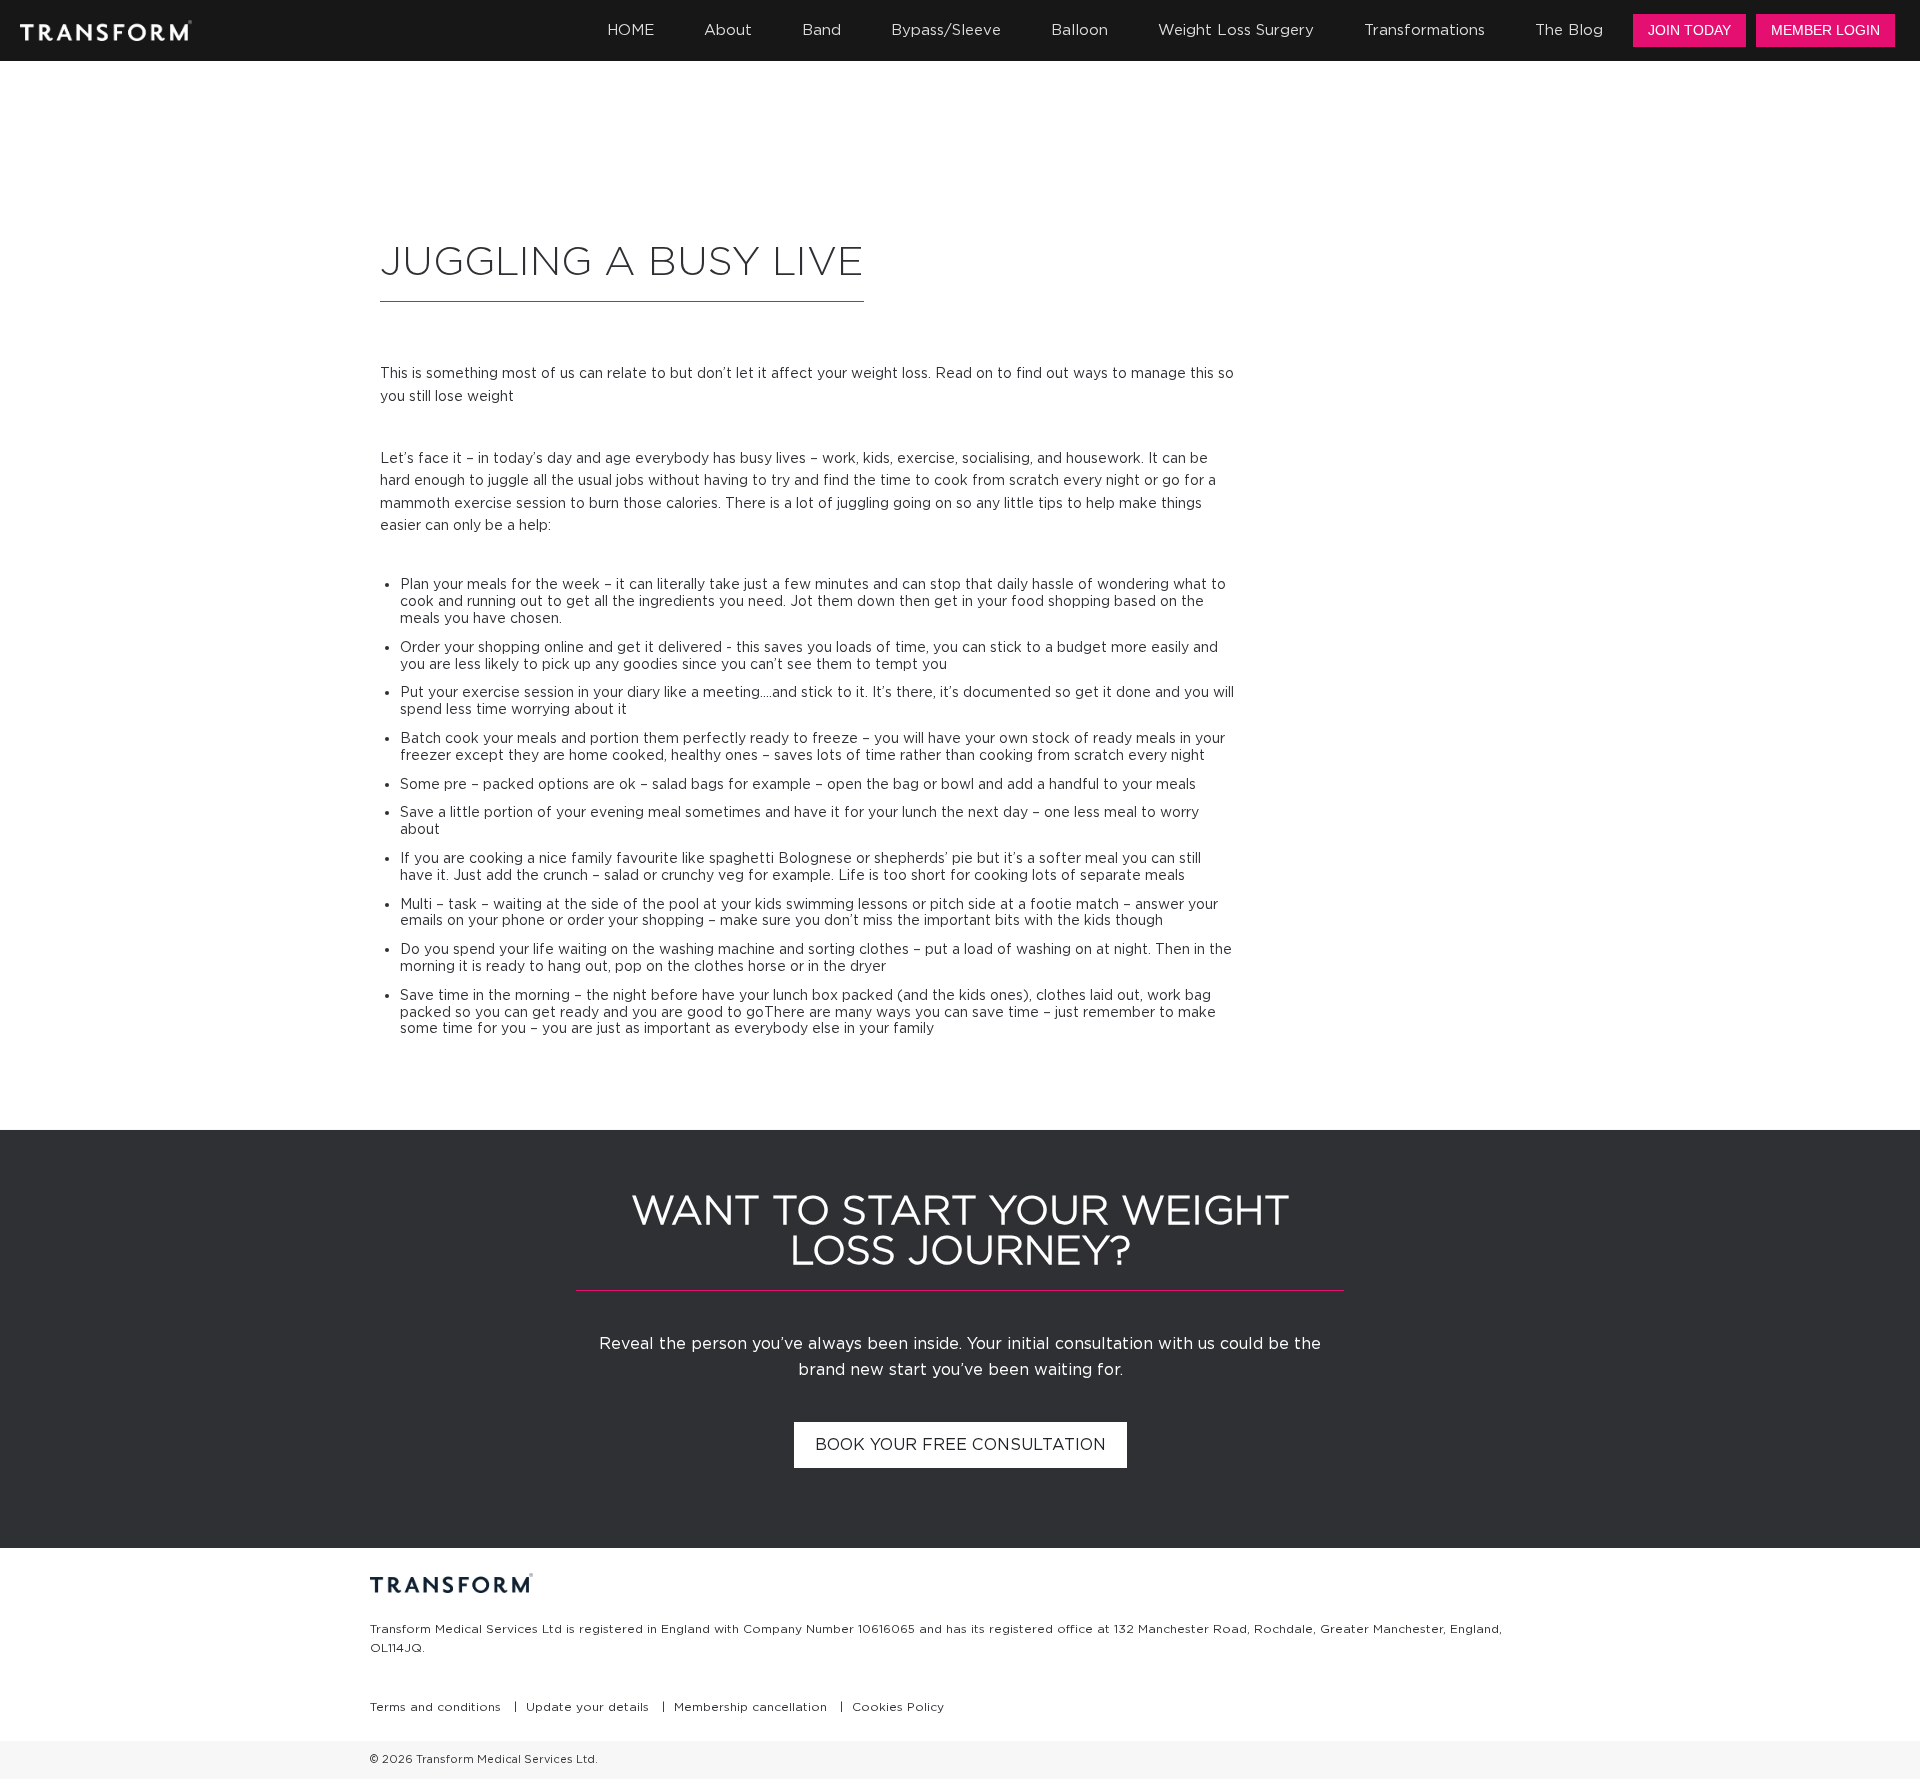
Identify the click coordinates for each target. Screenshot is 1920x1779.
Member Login (1825, 30)
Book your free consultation (960, 1444)
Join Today (1689, 30)
